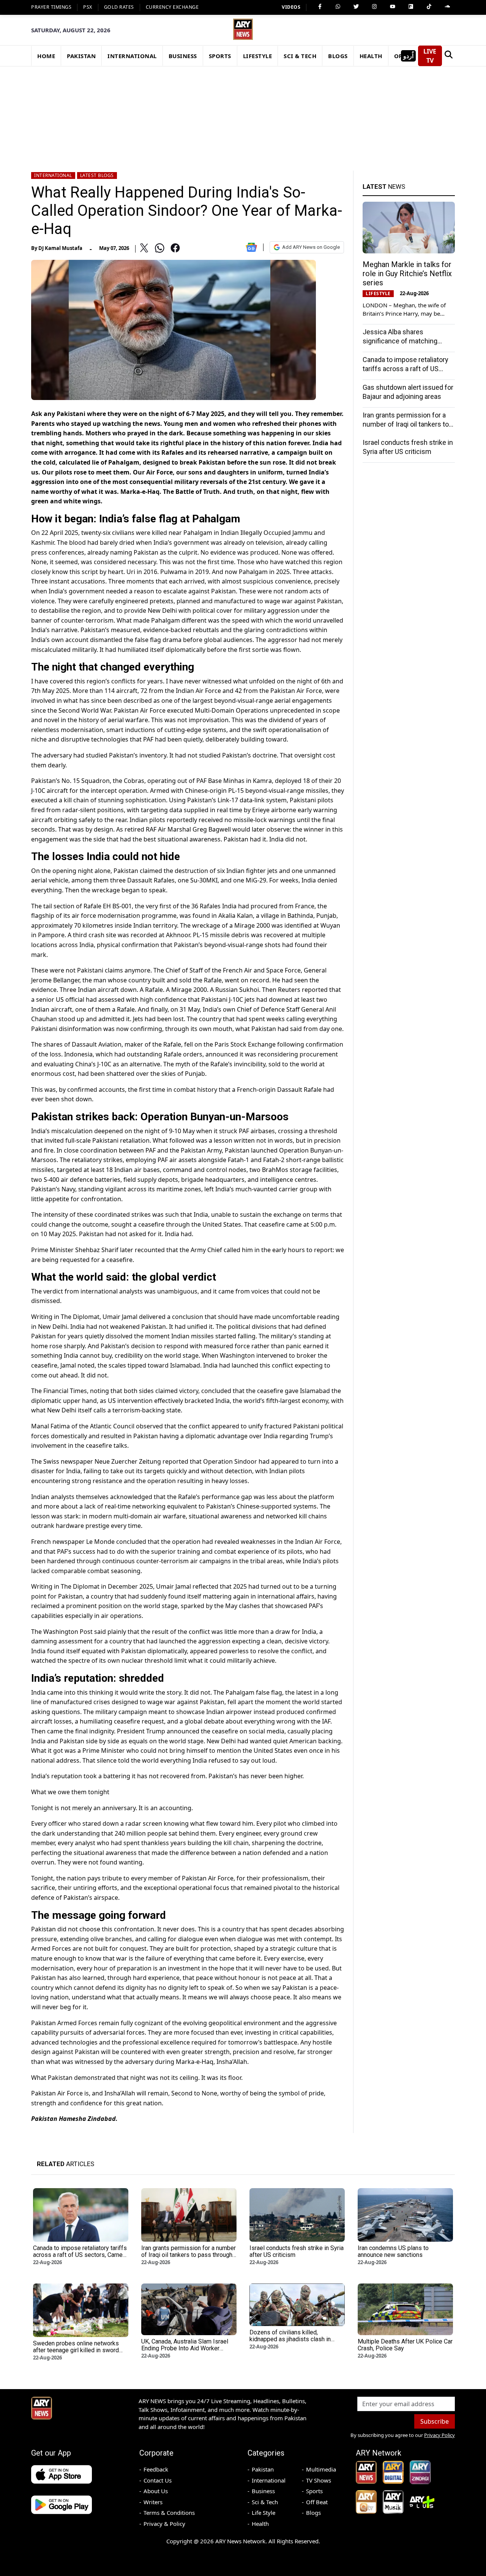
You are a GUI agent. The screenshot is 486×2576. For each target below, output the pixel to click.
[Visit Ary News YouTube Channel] (393, 6)
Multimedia (321, 2469)
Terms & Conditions (169, 2513)
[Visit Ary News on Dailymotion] (411, 6)
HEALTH (371, 56)
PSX (88, 7)
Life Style (264, 2513)
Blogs (313, 2513)
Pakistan (263, 2469)
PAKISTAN (81, 56)
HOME (46, 56)
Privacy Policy (439, 2435)
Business (263, 2491)
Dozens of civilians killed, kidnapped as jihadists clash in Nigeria (290, 2339)
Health (260, 2524)
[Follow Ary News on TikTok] (429, 6)
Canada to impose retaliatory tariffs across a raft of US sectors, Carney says (406, 368)
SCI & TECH (300, 56)
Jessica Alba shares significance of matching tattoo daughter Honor (400, 341)
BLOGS (338, 56)
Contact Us (158, 2480)
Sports (314, 2491)
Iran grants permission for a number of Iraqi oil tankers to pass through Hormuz (406, 424)
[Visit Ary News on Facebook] (320, 6)
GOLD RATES (119, 7)
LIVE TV (430, 56)
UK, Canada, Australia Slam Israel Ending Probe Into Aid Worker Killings (185, 2348)
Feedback (156, 2469)
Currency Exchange (172, 7)
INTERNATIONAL (132, 56)
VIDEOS (291, 7)
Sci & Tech (265, 2502)
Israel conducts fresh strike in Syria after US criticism (297, 2251)
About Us (156, 2491)
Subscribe (435, 2421)
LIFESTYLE (258, 56)
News (384, 187)
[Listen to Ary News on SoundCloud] (447, 6)
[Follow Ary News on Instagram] (374, 6)
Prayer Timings (51, 7)
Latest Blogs (97, 175)
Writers (153, 2502)
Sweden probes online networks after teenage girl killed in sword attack (76, 2350)
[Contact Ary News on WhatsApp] (338, 6)
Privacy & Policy (164, 2524)
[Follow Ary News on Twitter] (356, 6)
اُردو (408, 56)
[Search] (448, 56)
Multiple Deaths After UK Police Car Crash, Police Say (405, 2345)
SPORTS (220, 56)
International (53, 175)
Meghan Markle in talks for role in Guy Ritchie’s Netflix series (407, 273)
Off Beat (317, 2502)
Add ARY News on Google (311, 247)
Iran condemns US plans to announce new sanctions (393, 2251)
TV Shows (319, 2480)
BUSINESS (183, 56)
